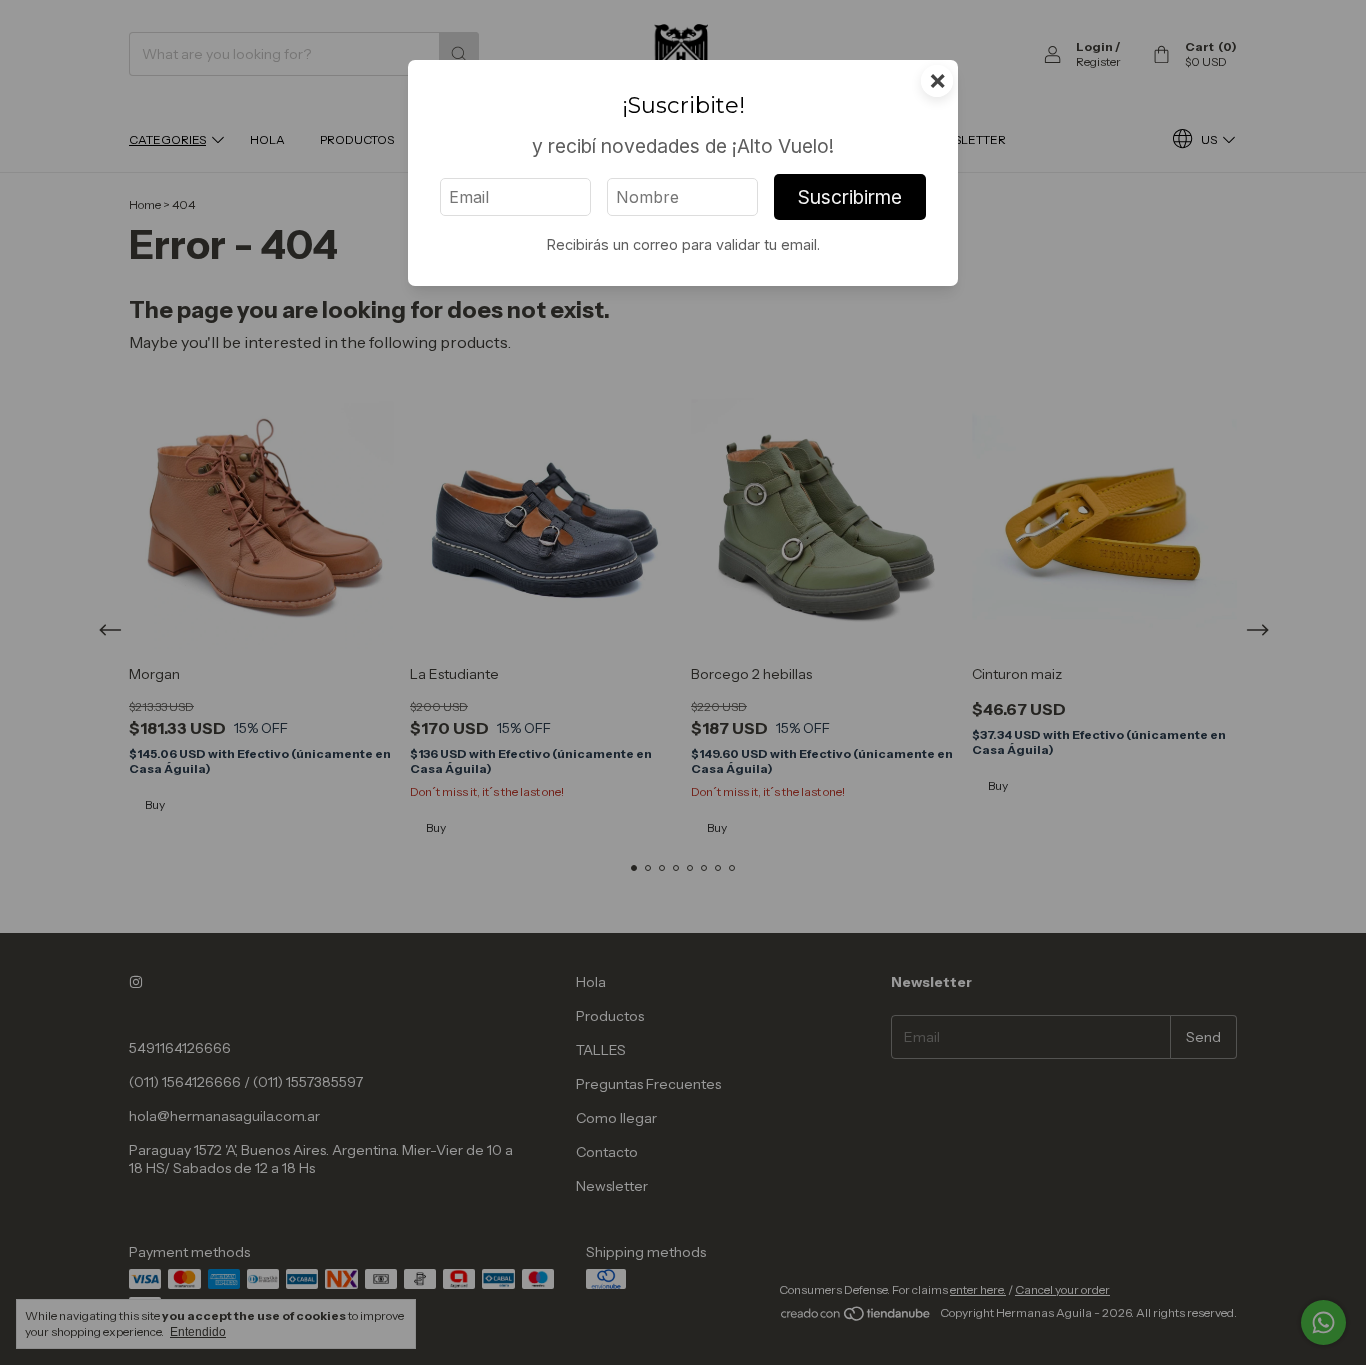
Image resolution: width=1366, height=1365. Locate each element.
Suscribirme (850, 197)
